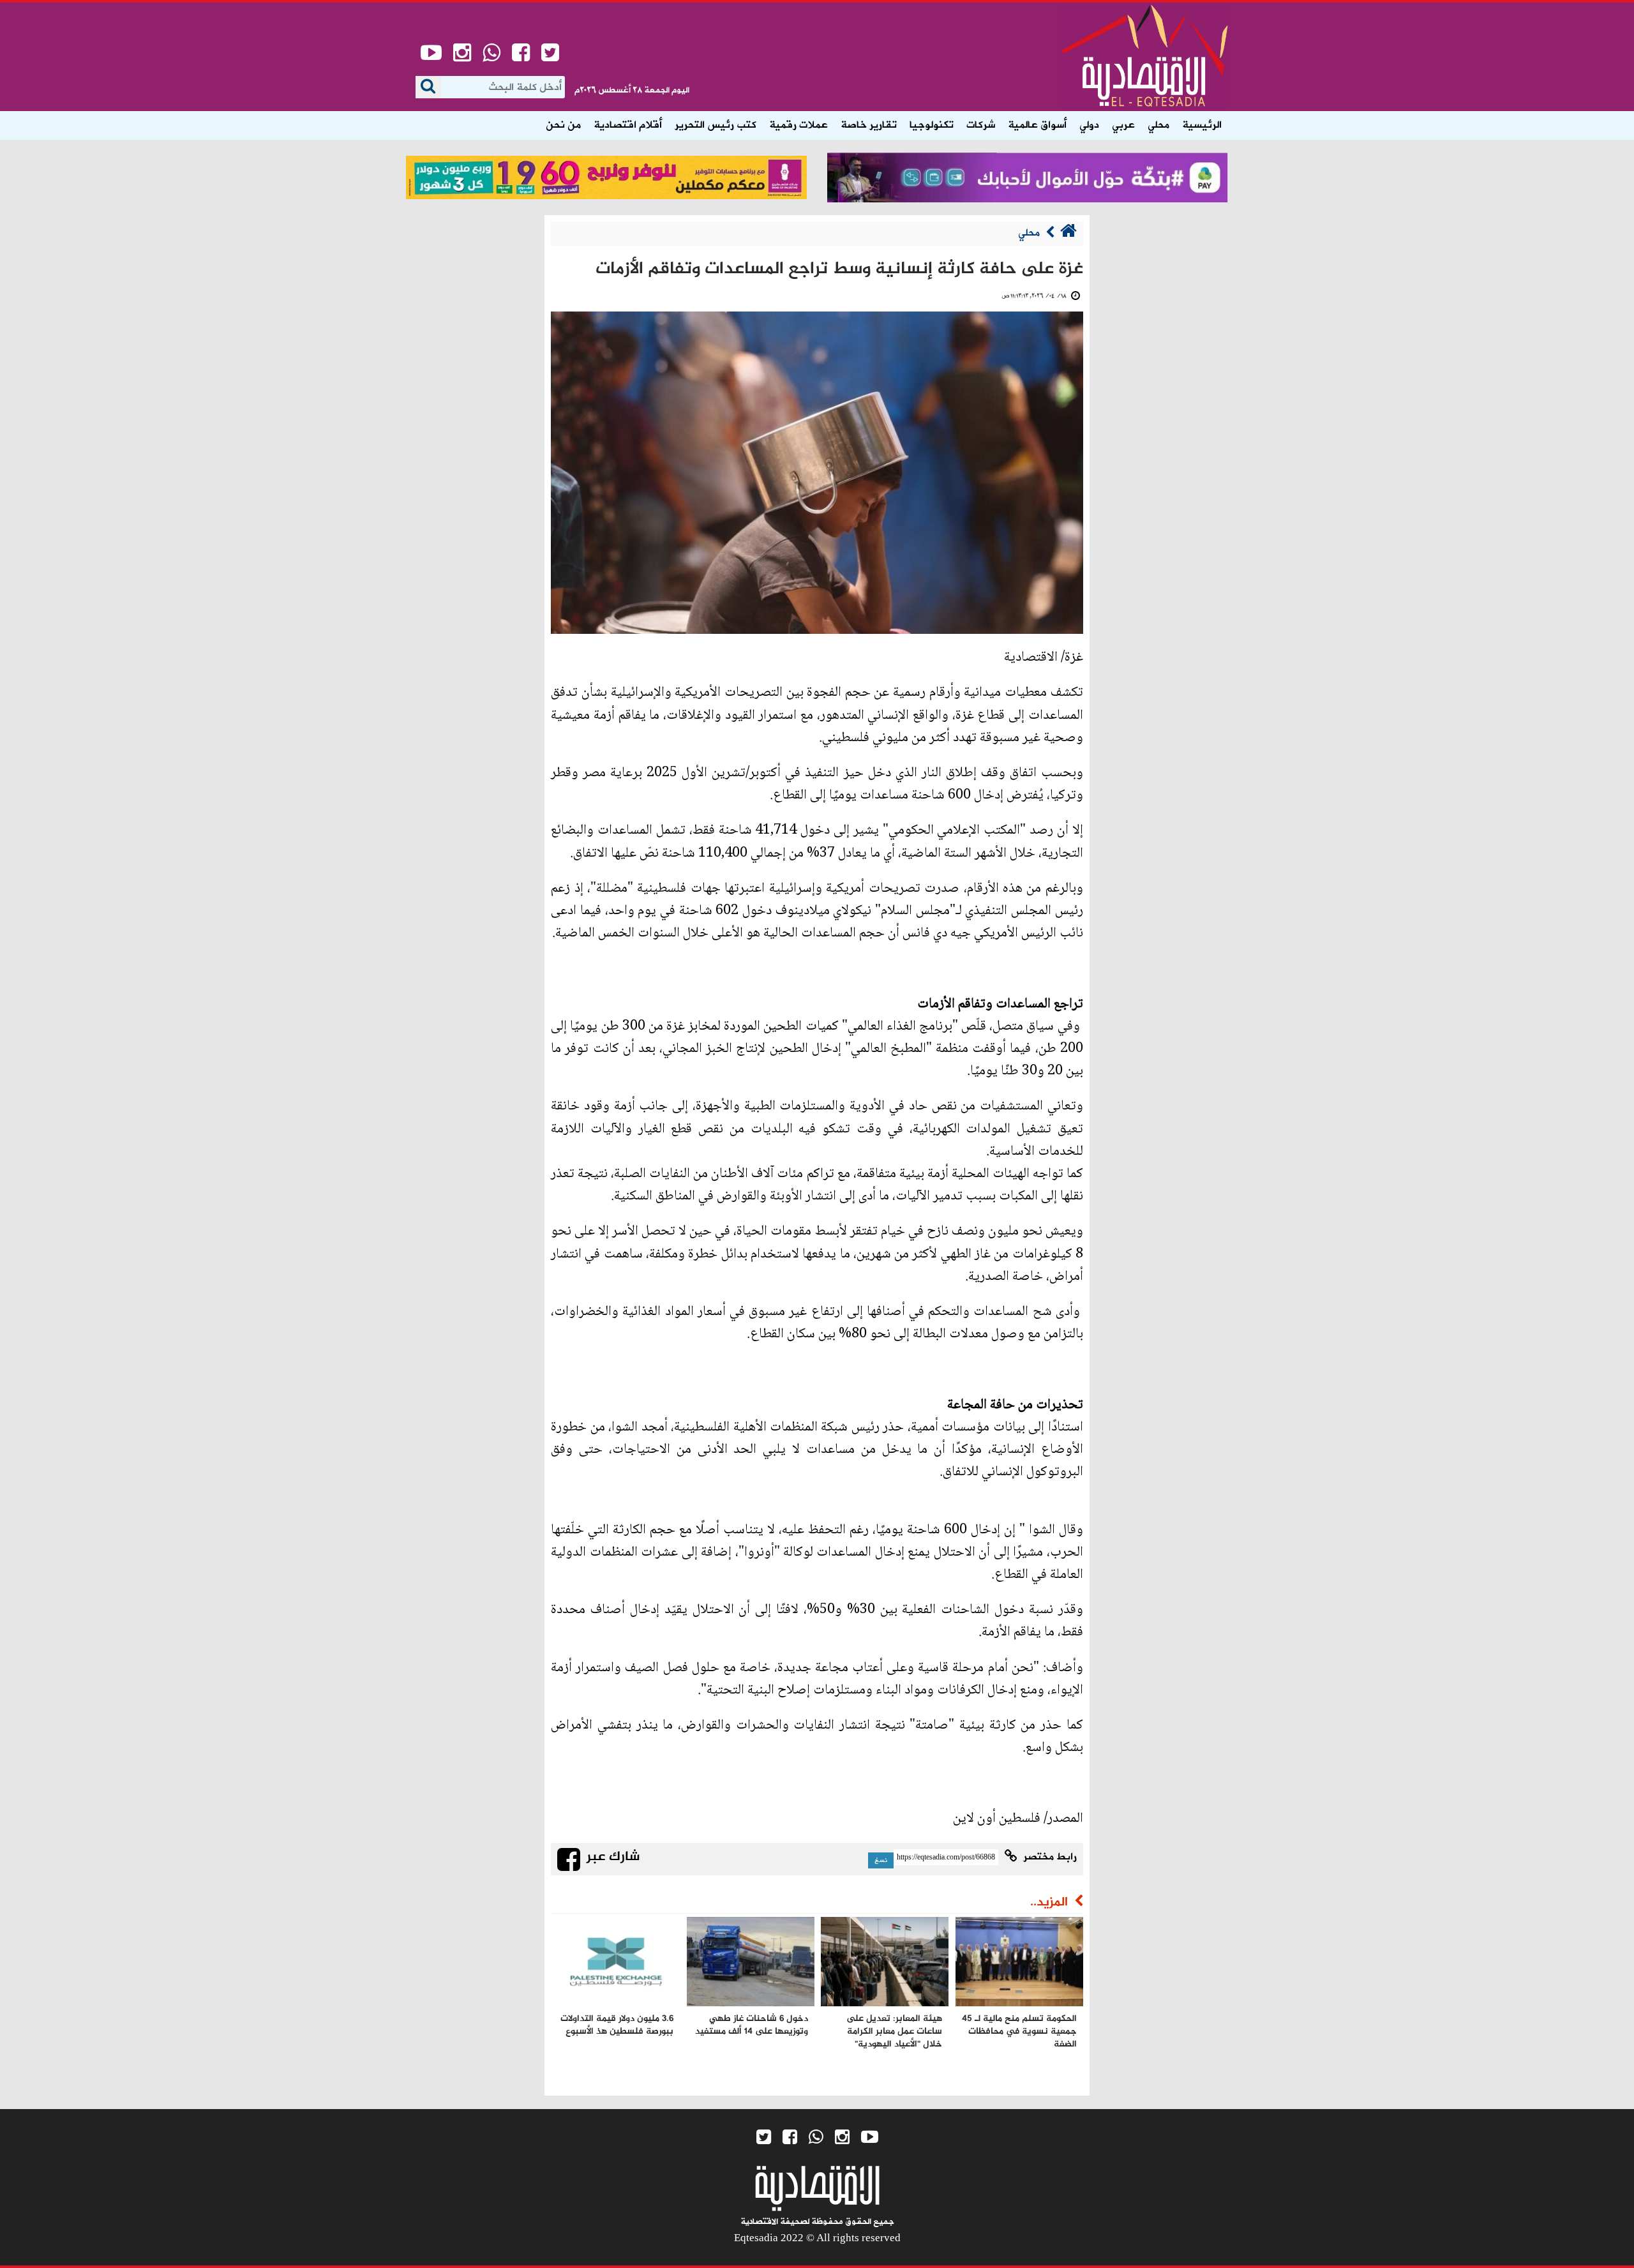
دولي (1089, 125)
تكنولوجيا (932, 125)
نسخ (881, 1860)
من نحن (563, 125)
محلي (1158, 125)
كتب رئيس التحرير (716, 125)
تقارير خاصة (869, 125)
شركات (981, 125)
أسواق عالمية (1037, 125)
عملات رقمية (798, 125)
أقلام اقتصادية (628, 125)
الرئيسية (1202, 125)
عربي (1123, 125)
